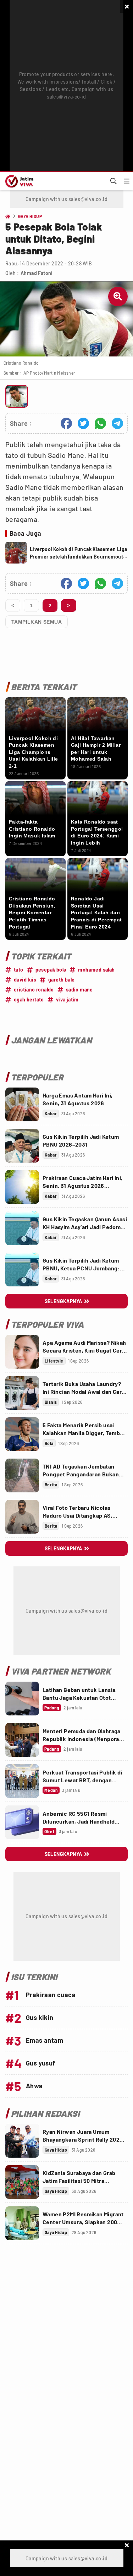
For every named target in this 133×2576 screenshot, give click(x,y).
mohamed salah (96, 970)
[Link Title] (22, 1104)
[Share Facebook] (66, 423)
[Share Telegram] (117, 423)
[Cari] (113, 181)
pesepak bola (51, 970)
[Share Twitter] (83, 423)
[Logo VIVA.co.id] (18, 181)
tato (19, 970)
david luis (25, 980)
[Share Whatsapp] (100, 423)
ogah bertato (29, 999)
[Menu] (127, 181)
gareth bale (61, 980)
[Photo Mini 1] (17, 396)
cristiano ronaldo (34, 990)
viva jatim (67, 999)
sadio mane (79, 990)
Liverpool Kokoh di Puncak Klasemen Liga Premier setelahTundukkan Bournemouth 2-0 (79, 553)
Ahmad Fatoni (37, 273)
